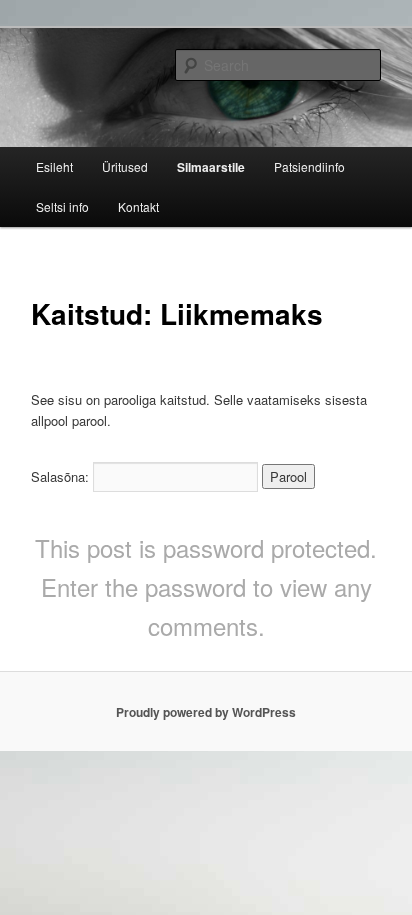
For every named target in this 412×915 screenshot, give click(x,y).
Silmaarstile (211, 167)
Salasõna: (62, 476)
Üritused (125, 166)
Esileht (54, 166)
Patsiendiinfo (309, 166)
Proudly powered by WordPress (206, 712)
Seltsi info (62, 206)
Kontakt (138, 206)
